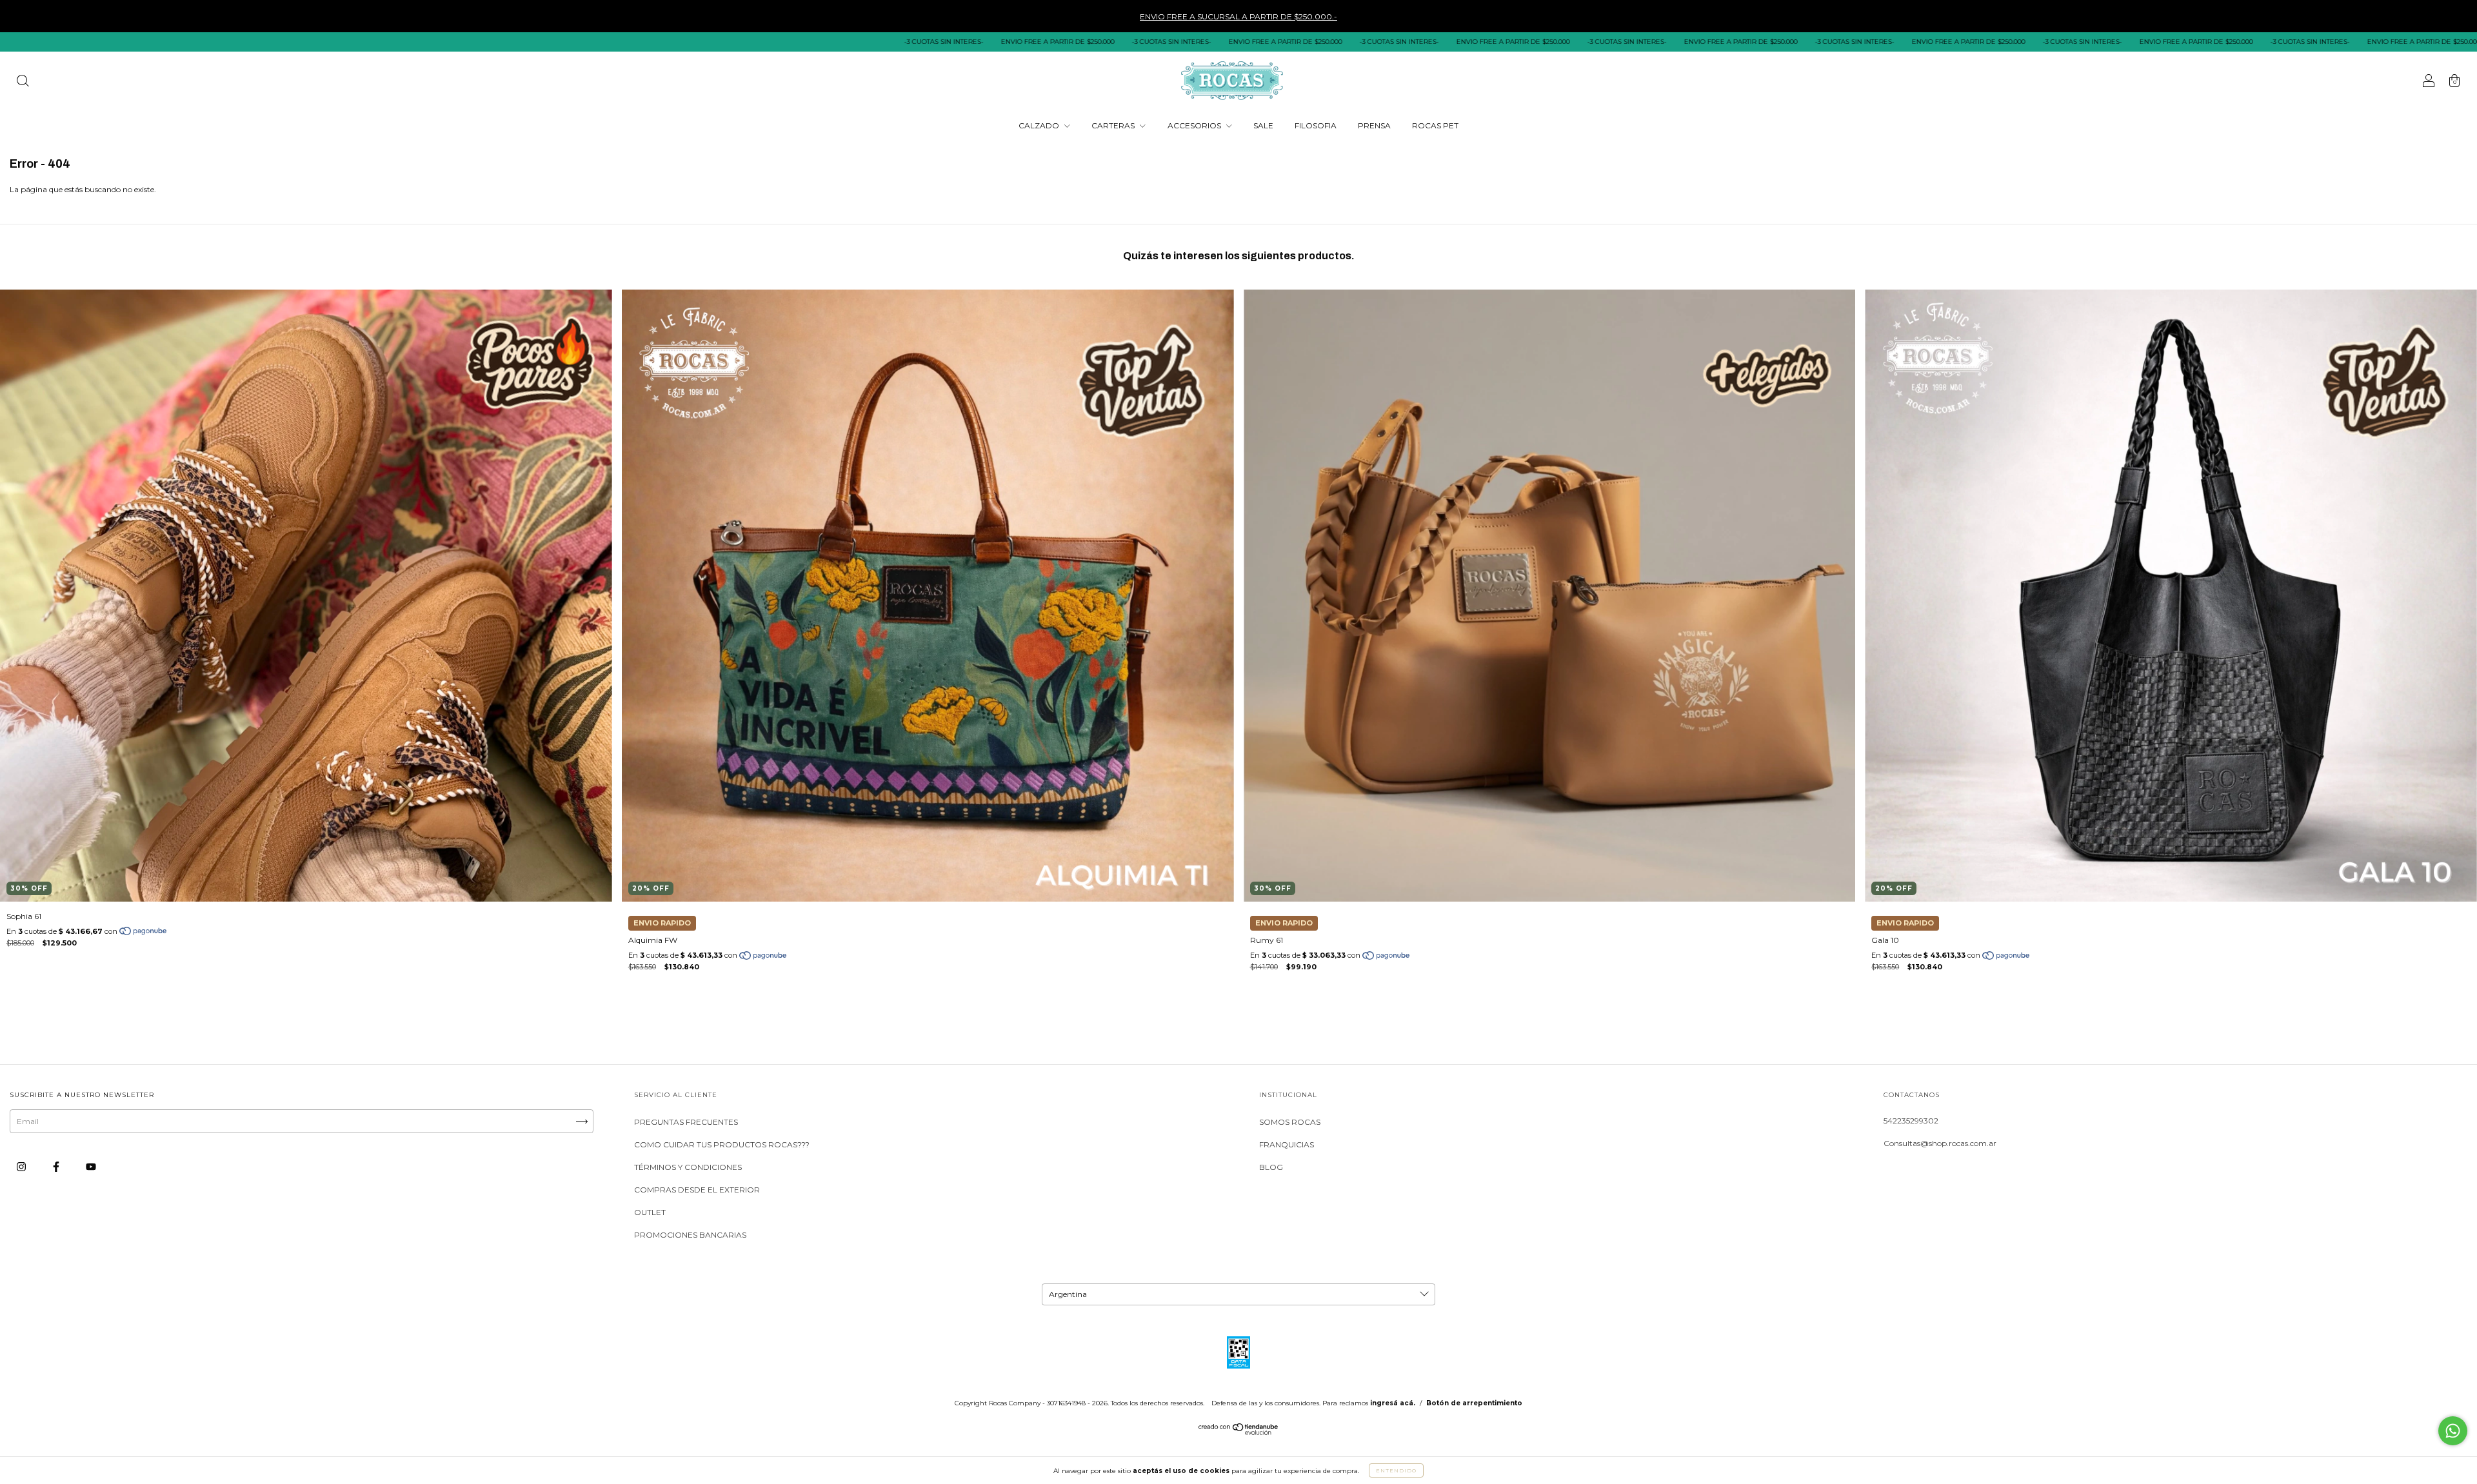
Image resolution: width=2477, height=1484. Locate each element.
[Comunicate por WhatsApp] (2453, 1431)
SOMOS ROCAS (1290, 1122)
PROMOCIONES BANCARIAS (690, 1235)
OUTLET (650, 1212)
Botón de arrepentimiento (1474, 1403)
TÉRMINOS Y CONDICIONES (688, 1167)
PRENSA (1374, 125)
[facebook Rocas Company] (57, 1167)
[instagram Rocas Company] (22, 1167)
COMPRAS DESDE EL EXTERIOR (697, 1190)
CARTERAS (1114, 125)
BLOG (1271, 1167)
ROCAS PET (1435, 125)
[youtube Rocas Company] (91, 1167)
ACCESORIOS (1195, 125)
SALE (1263, 125)
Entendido (1396, 1470)
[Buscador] (23, 82)
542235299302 (1911, 1121)
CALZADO (1040, 125)
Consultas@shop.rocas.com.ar (1940, 1143)
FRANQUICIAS (1287, 1144)
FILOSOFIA (1316, 125)
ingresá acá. (1393, 1403)
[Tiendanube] (1239, 1432)
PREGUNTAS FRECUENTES (686, 1122)
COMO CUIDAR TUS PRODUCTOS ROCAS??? (722, 1144)
